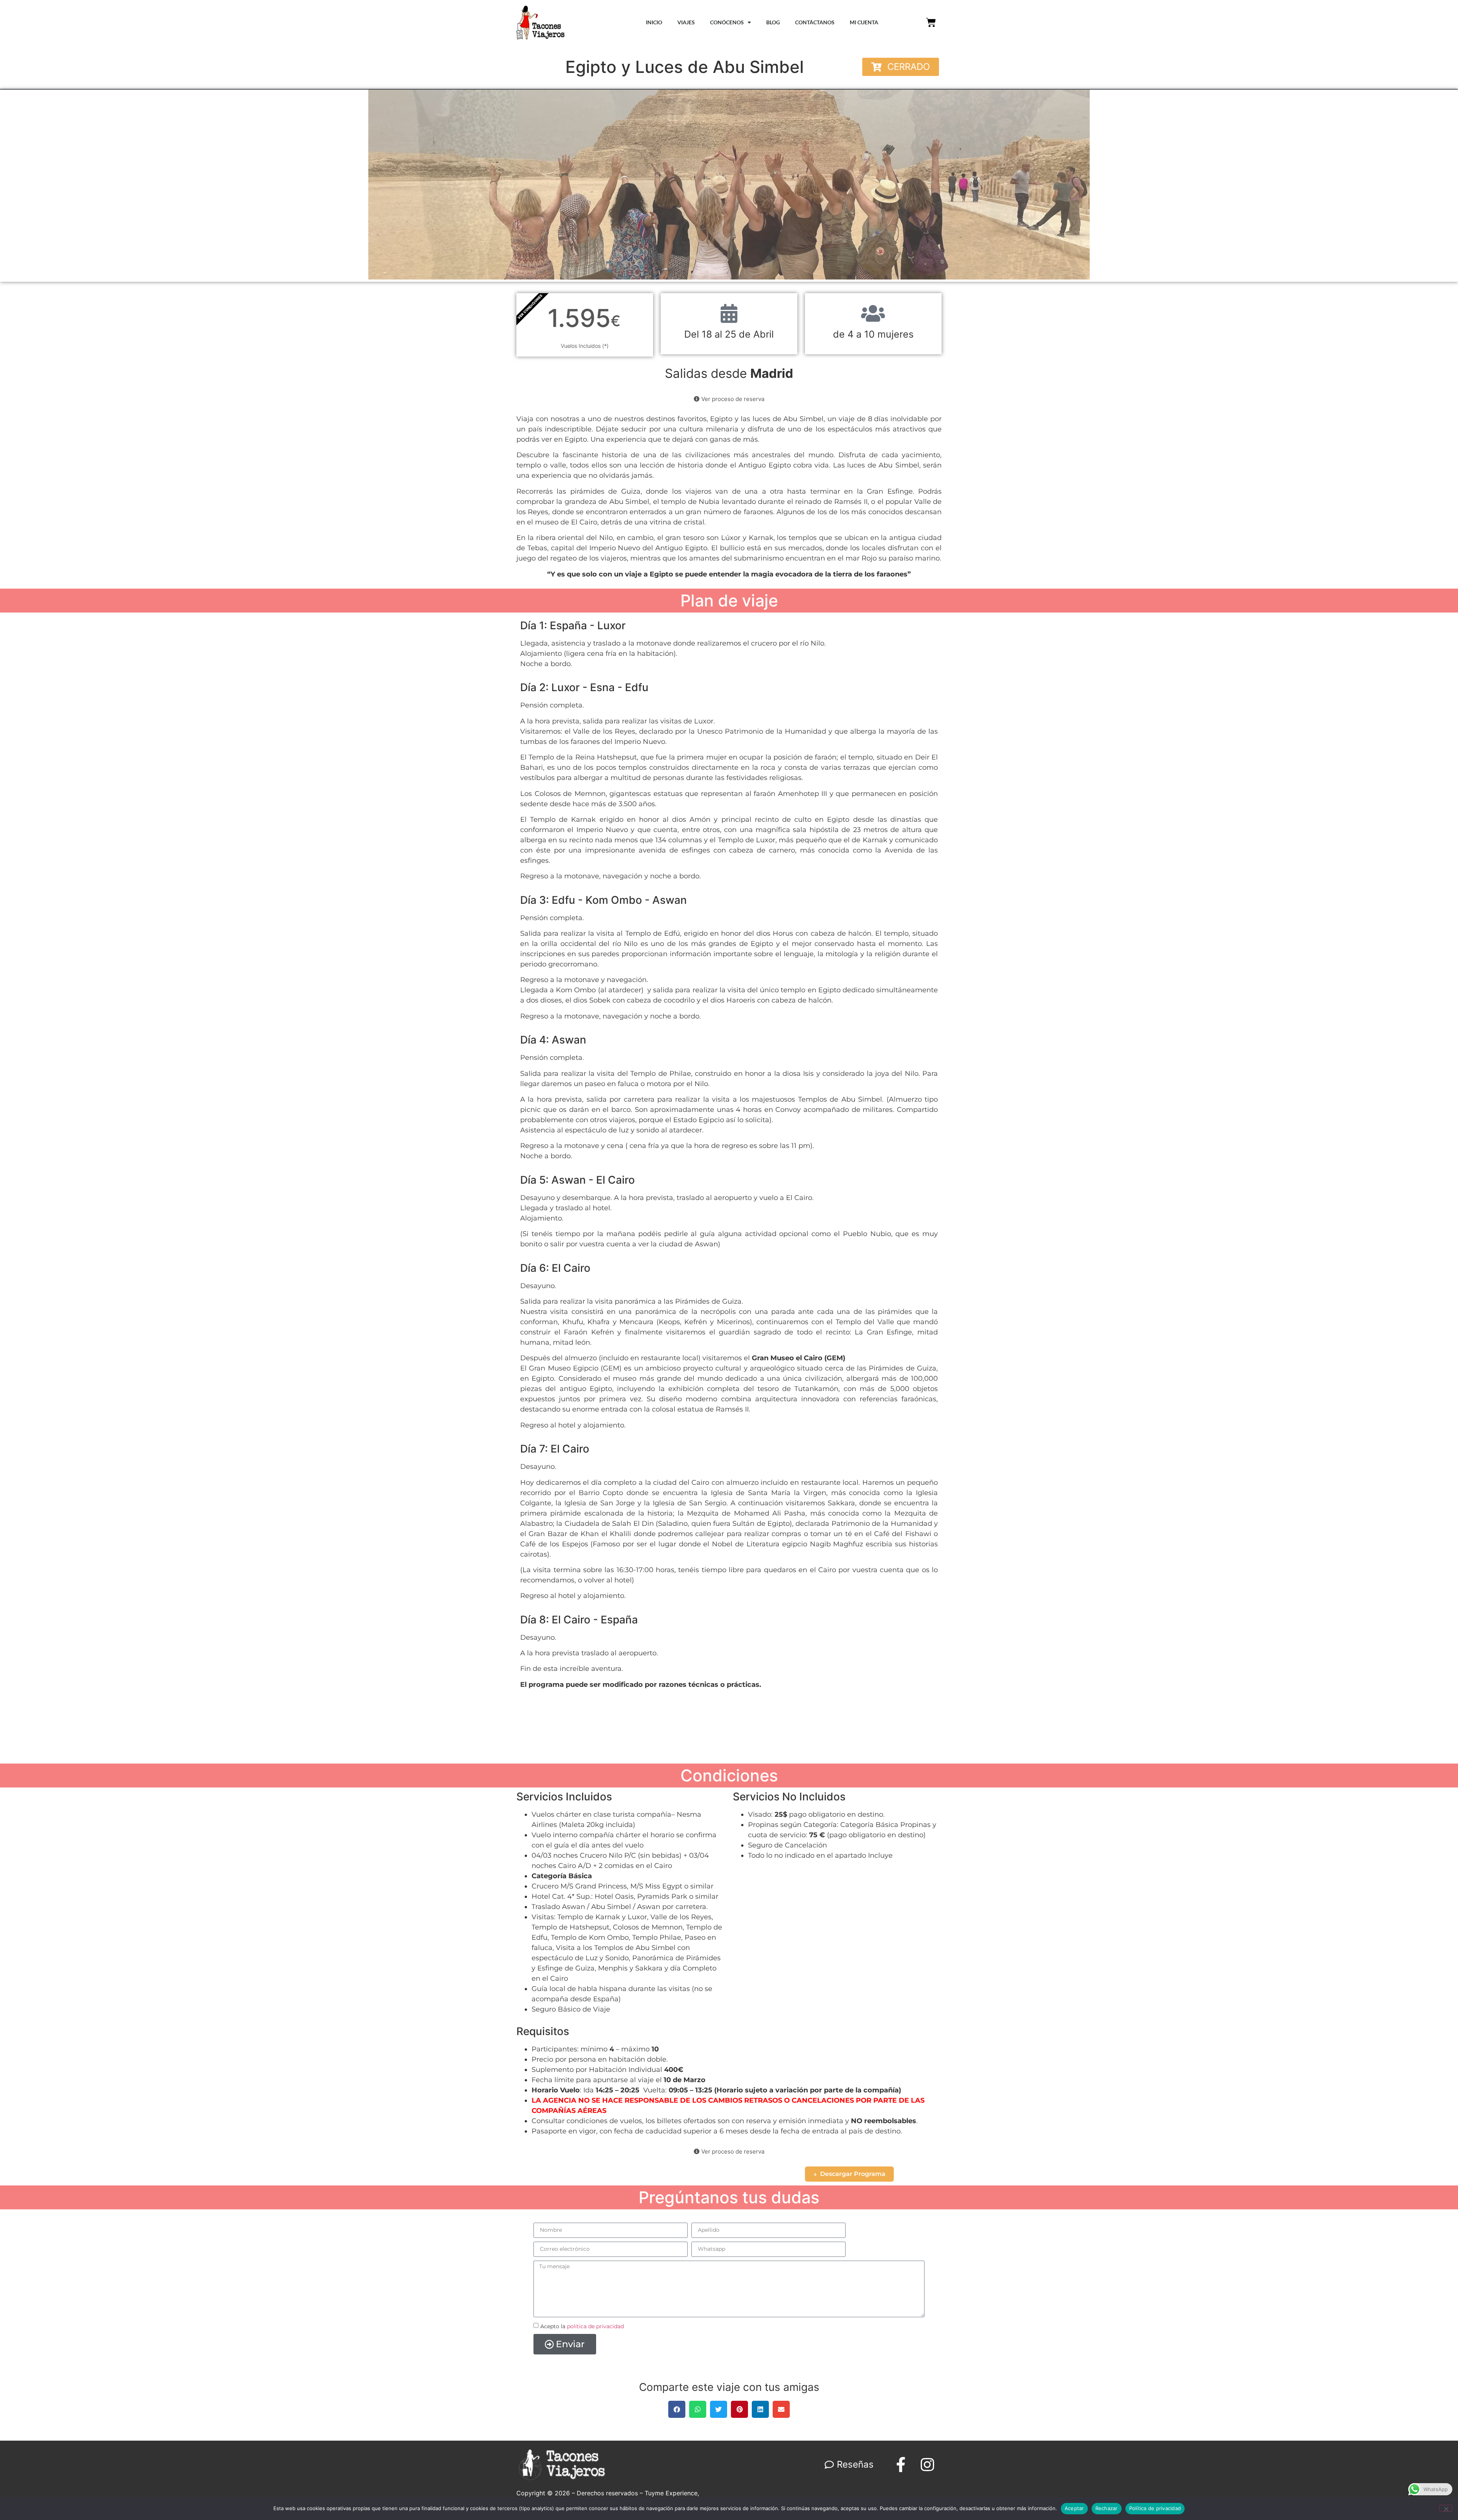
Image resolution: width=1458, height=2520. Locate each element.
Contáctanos (815, 22)
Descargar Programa (853, 2174)
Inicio (654, 22)
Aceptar (1074, 2508)
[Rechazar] (1446, 2508)
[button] (901, 67)
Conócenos (727, 22)
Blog (773, 22)
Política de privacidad (1155, 2508)
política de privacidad (595, 2326)
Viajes (686, 22)
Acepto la (582, 2326)
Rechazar (1107, 2508)
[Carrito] (931, 22)
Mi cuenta (864, 22)
